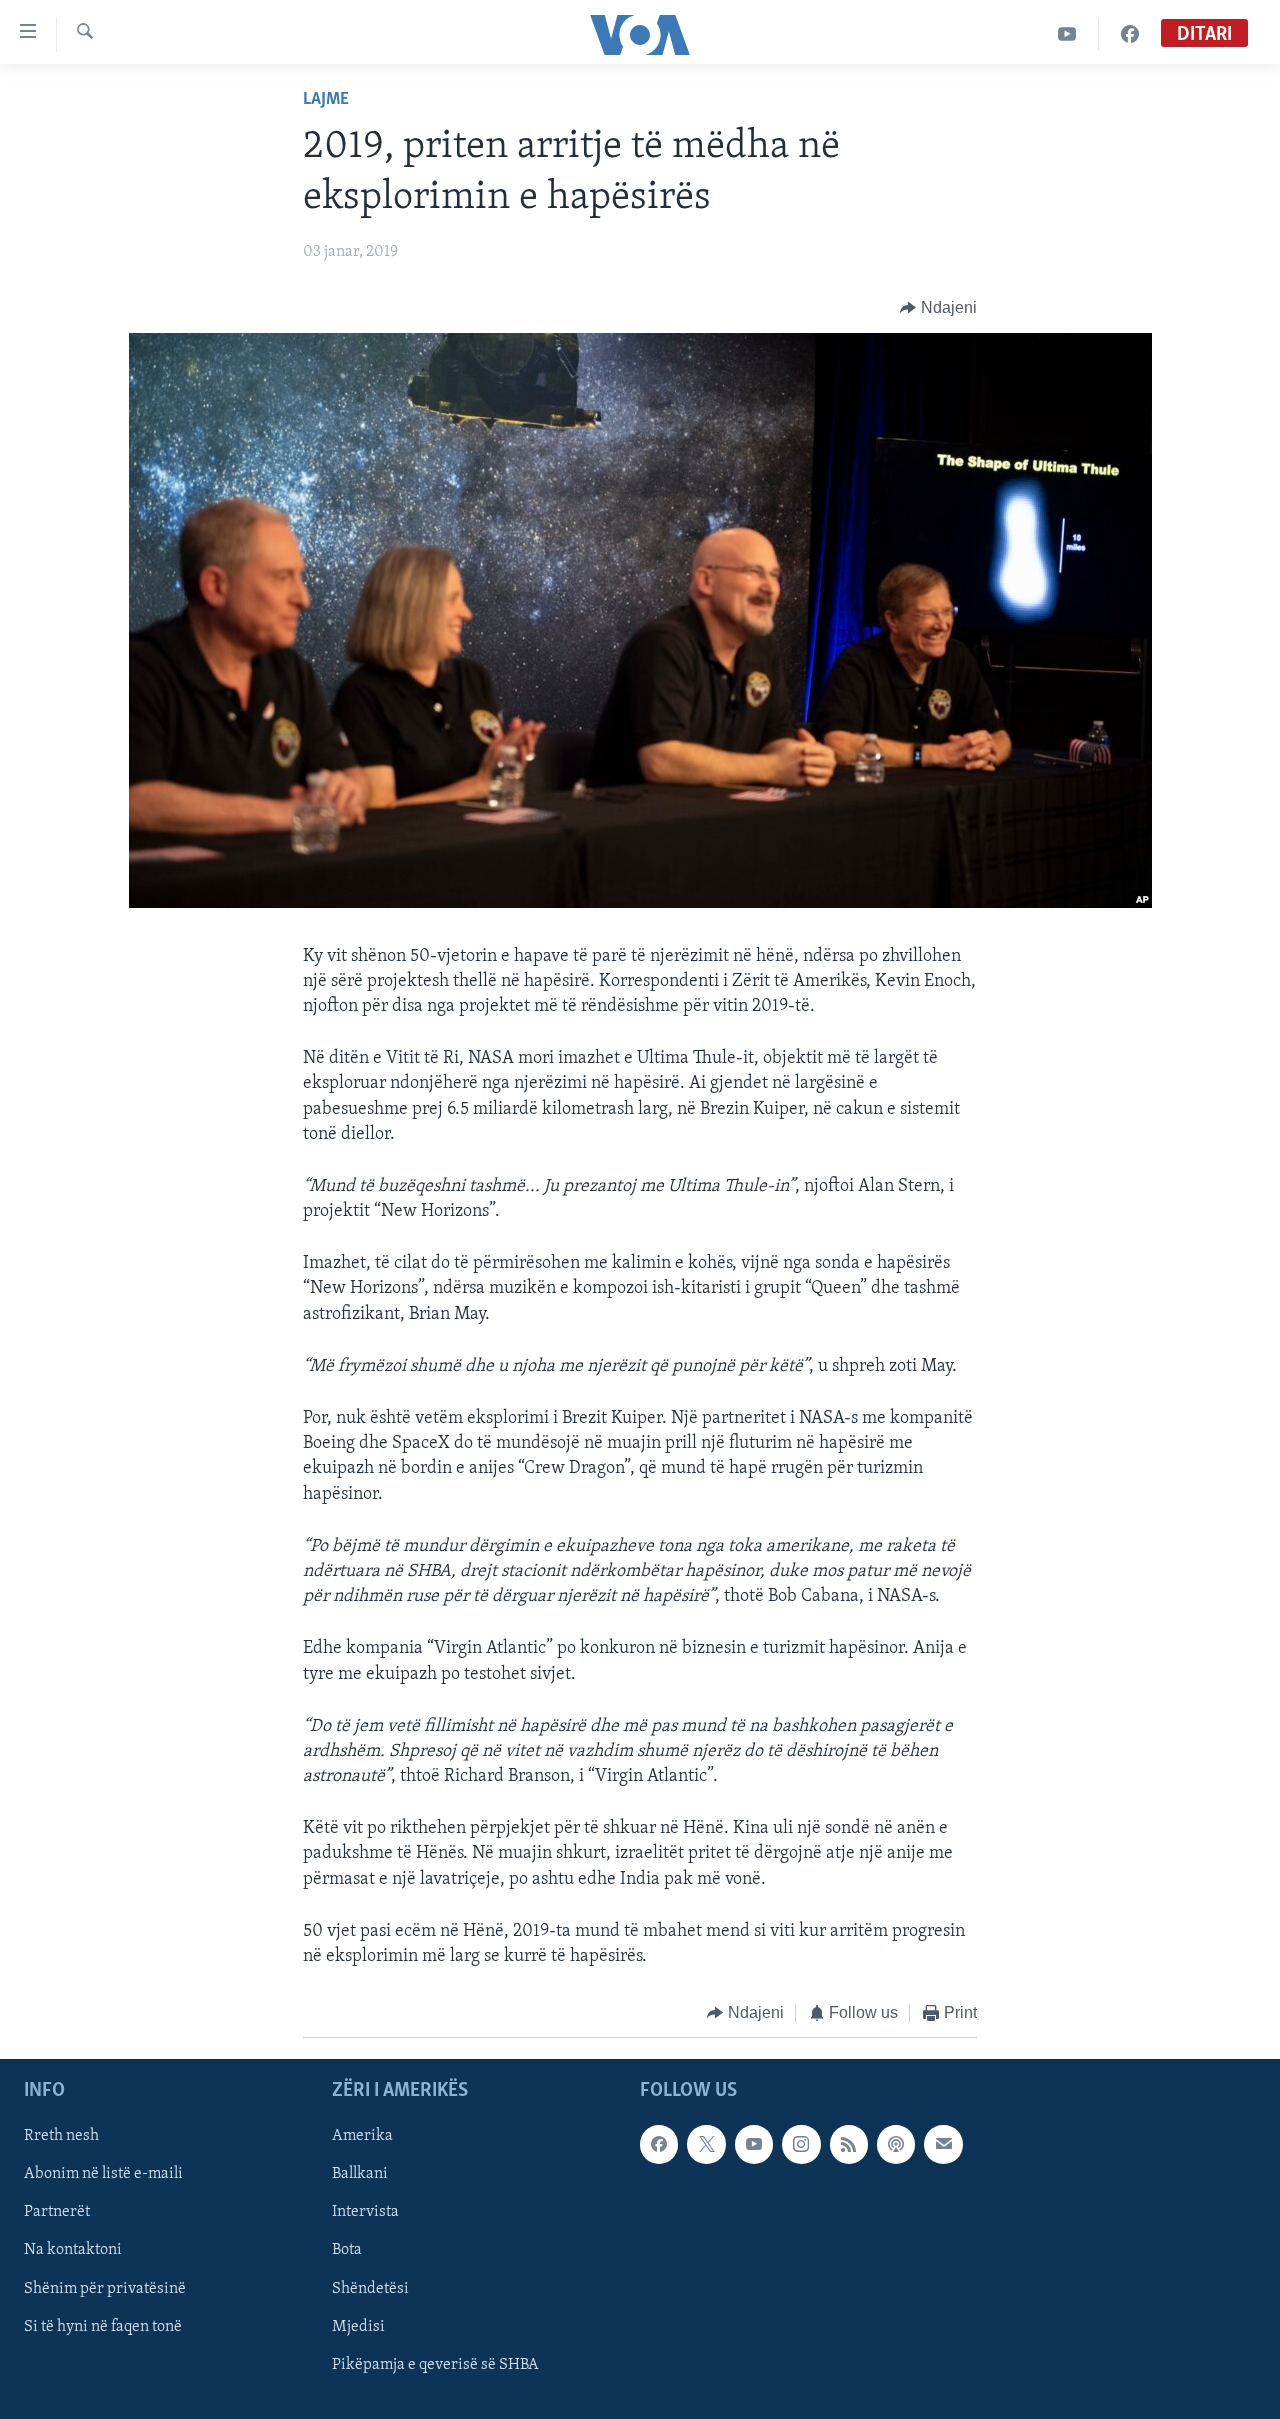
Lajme (326, 100)
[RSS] (849, 2144)
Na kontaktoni (73, 2250)
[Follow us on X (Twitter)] (706, 2144)
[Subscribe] (943, 2144)
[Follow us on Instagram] (801, 2144)
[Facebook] (1130, 34)
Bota (347, 2250)
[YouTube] (1067, 34)
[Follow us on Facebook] (659, 2144)
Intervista (365, 2212)
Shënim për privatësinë (105, 2288)
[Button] (938, 308)
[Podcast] (896, 2144)
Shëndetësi (370, 2288)
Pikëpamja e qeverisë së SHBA (435, 2364)
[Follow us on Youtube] (754, 2144)
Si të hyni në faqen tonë (103, 2326)
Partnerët (57, 2212)
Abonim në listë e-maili (103, 2174)
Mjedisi (358, 2326)
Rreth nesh (61, 2136)
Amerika (362, 2136)
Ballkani (360, 2174)
